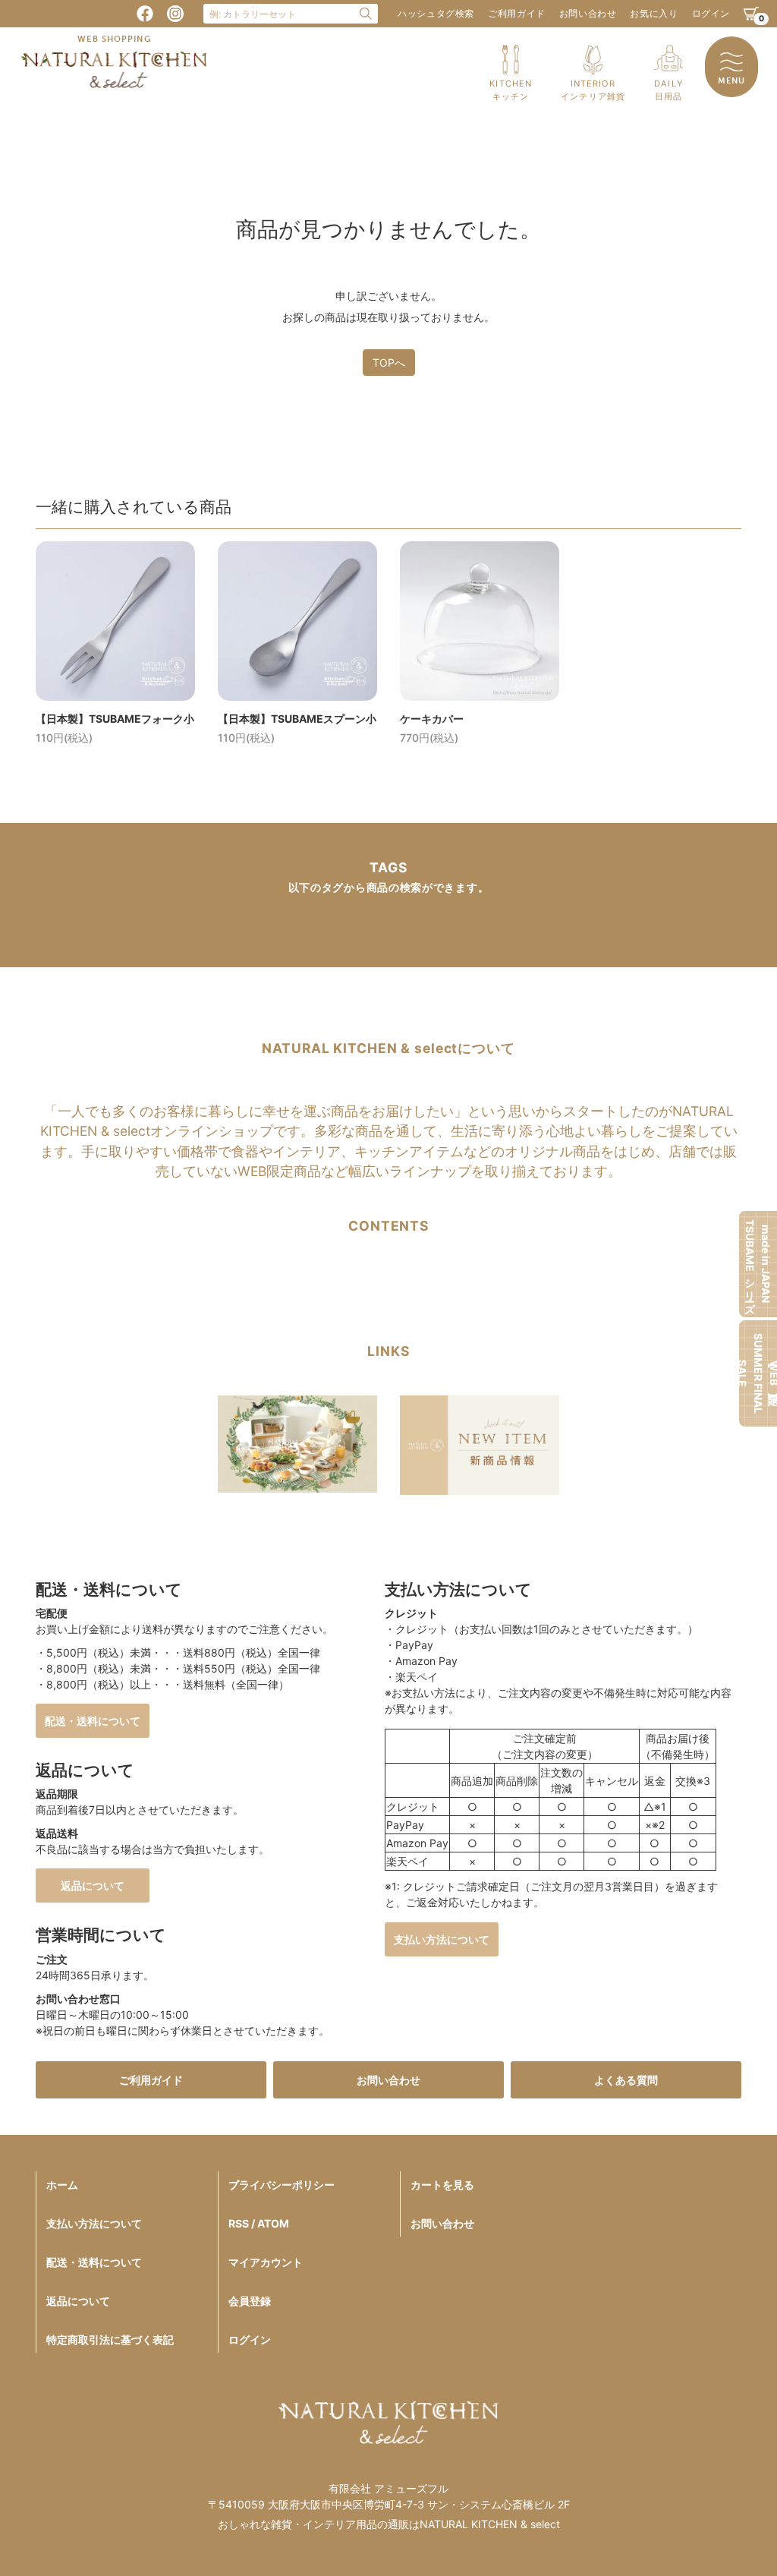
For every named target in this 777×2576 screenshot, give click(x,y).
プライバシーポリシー (282, 2185)
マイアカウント (266, 2262)
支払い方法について (442, 1939)
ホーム (62, 2185)
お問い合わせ (588, 13)
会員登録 (250, 2301)
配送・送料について (93, 1721)
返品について (93, 1885)
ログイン (711, 13)
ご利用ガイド (517, 13)
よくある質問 (626, 2080)
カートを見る (442, 2185)
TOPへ (389, 363)
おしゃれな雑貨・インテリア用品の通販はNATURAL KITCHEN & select (389, 2524)
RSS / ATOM (259, 2223)
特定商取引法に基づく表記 (110, 2340)
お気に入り (654, 13)
